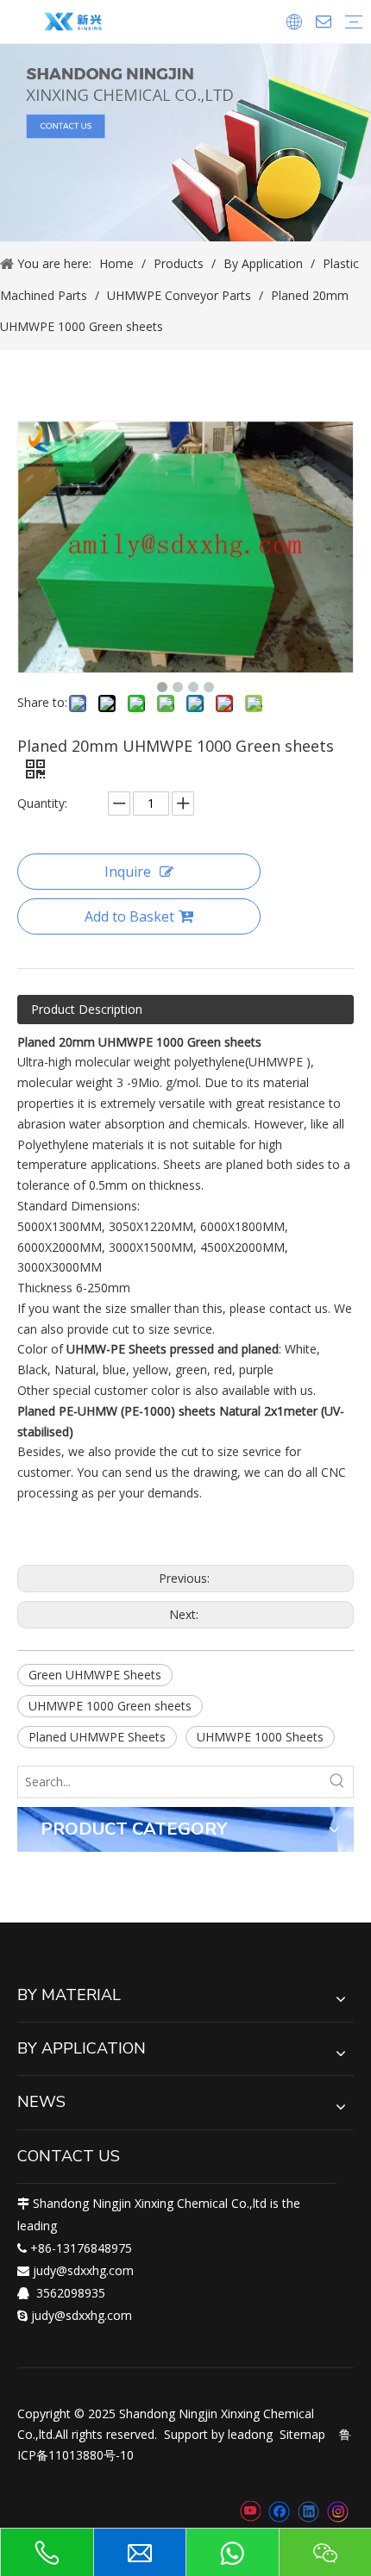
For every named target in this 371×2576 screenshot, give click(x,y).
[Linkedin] (308, 2511)
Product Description (87, 1009)
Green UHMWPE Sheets (95, 1675)
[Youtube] (250, 2511)
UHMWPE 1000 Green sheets (110, 1706)
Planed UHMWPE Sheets (97, 1737)
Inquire (128, 872)
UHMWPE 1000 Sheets (260, 1737)
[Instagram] (338, 2512)
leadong (250, 2434)
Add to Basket (129, 916)
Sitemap (302, 2434)
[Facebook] (279, 2511)
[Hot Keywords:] (337, 1782)
